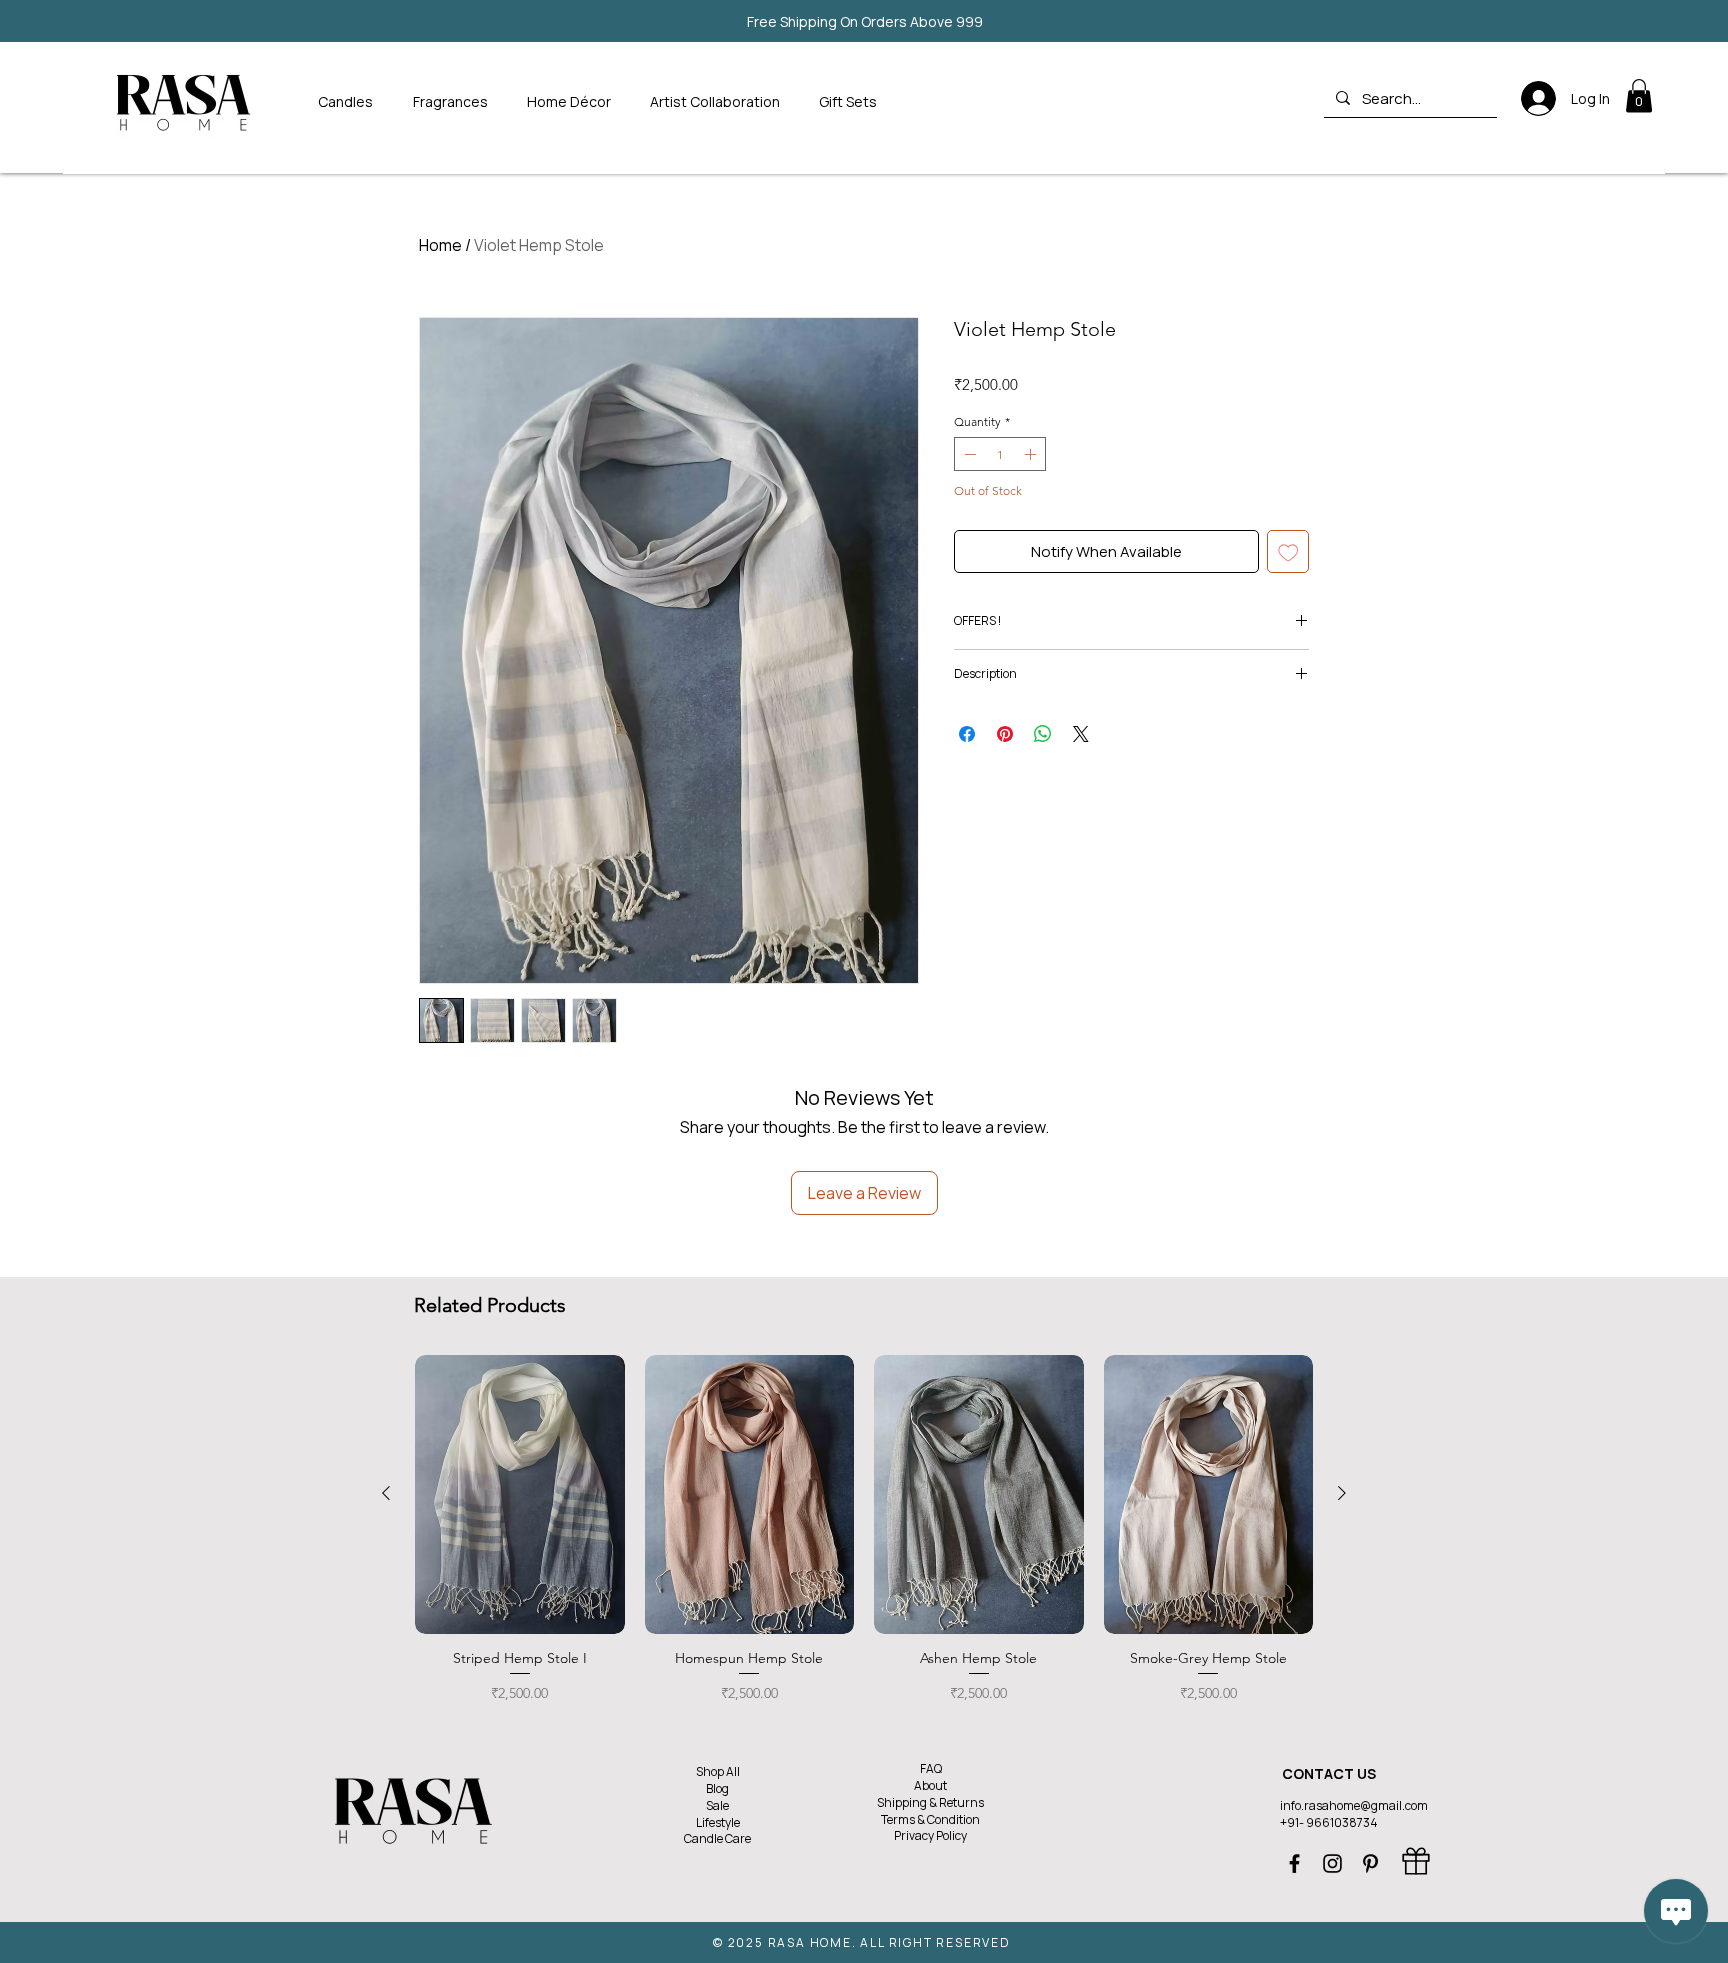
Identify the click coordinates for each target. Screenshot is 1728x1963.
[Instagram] (1332, 1863)
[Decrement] (968, 454)
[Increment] (1032, 454)
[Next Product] (1342, 1493)
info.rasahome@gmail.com (1354, 1805)
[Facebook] (1294, 1863)
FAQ (931, 1768)
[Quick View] (520, 1494)
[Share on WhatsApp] (1043, 734)
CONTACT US (1329, 1773)
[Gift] (1416, 1861)
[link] (1639, 95)
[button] (455, 102)
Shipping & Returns (930, 1802)
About (930, 1785)
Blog (717, 1788)
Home (440, 245)
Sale (717, 1805)
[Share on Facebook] (967, 734)
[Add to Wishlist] (1288, 551)
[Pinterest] (1370, 1863)
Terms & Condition (930, 1819)
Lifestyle (718, 1822)
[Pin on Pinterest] (1005, 734)
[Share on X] (1081, 734)
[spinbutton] (1000, 454)
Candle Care (717, 1838)
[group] (864, 1538)
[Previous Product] (386, 1493)
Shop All (718, 1771)
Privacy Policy (930, 1835)
